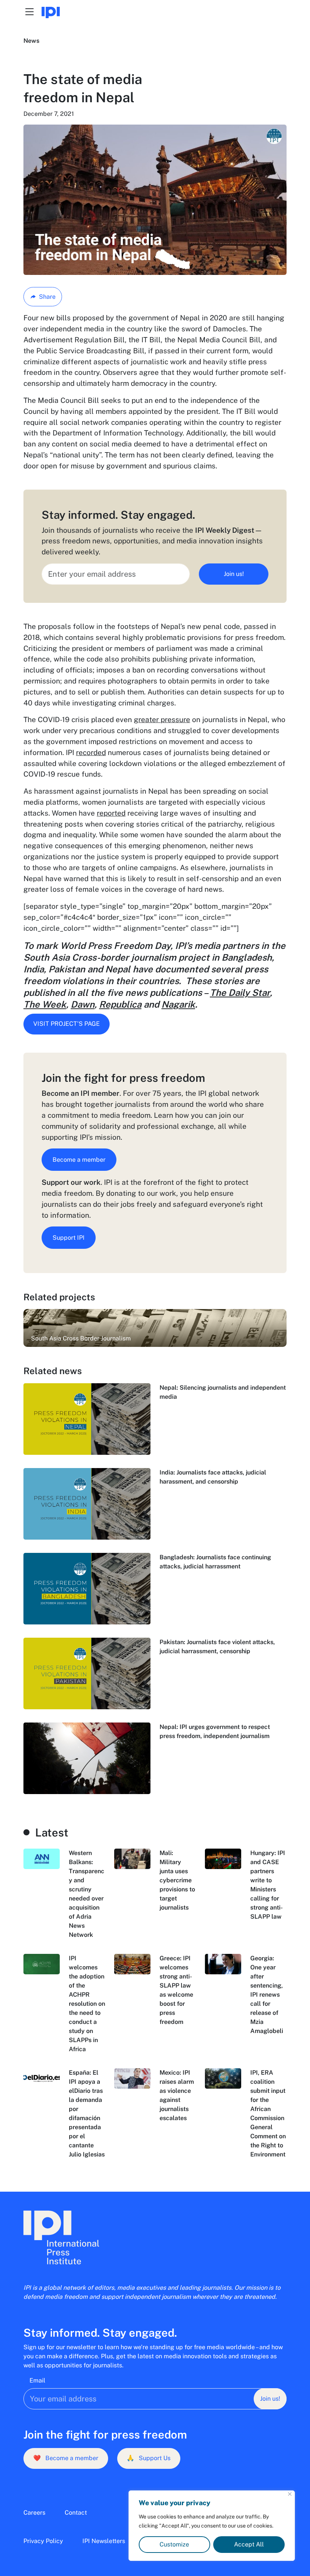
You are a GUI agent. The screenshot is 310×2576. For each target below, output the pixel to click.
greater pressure (162, 719)
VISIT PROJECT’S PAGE (67, 1024)
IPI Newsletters (104, 2541)
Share (47, 297)
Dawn (83, 1004)
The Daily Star (240, 992)
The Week (45, 1004)
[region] (212, 2526)
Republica (120, 1004)
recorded (91, 752)
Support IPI (69, 1238)
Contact (76, 2513)
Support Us (149, 2458)
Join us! (234, 574)
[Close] (290, 2494)
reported (111, 813)
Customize (174, 2544)
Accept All (249, 2544)
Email (37, 2380)
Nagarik (178, 1004)
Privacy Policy (43, 2541)
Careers (34, 2513)
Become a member (79, 1160)
